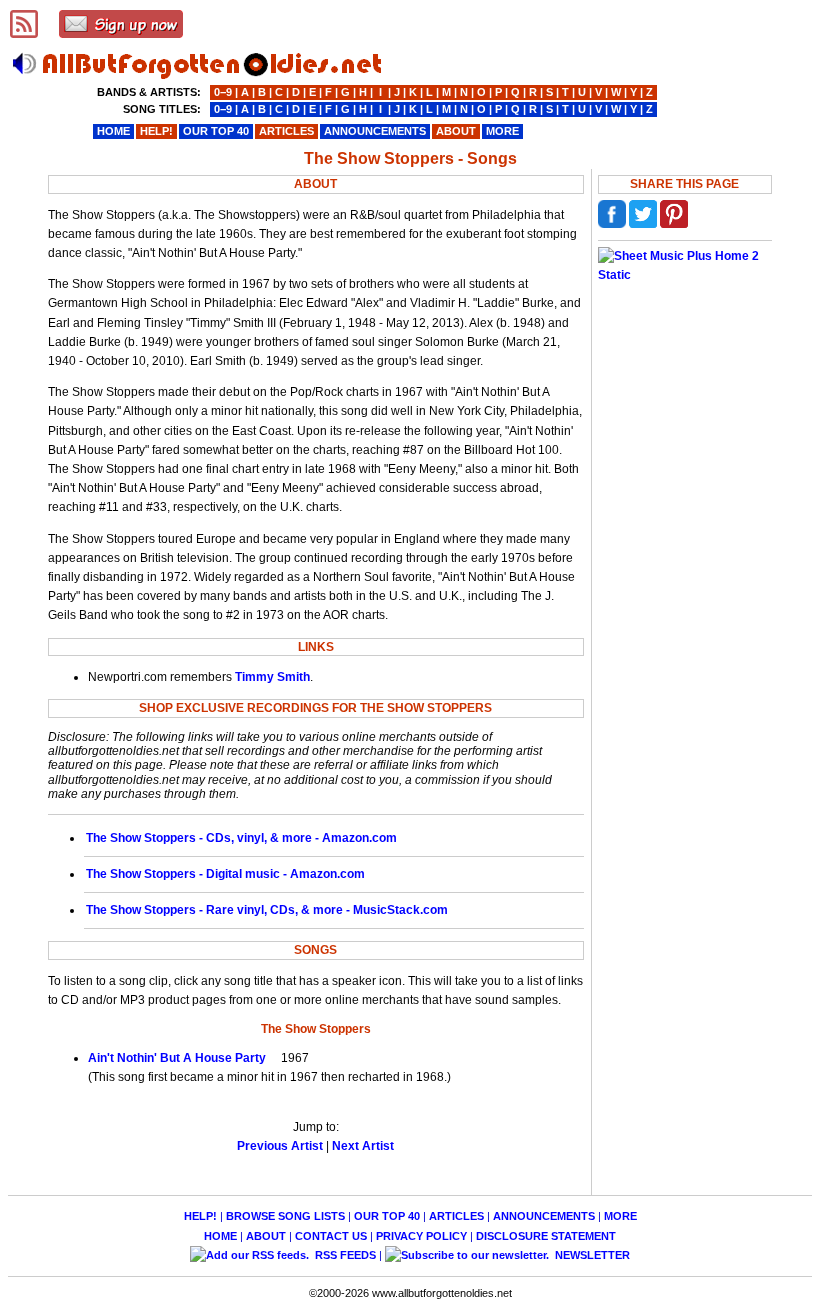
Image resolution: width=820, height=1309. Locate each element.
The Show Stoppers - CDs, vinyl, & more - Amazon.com (241, 838)
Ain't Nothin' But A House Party (177, 1058)
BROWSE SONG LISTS (285, 1216)
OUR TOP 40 (387, 1216)
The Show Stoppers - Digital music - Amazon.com (225, 874)
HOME (220, 1236)
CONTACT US (331, 1236)
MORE (620, 1216)
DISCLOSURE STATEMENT (546, 1236)
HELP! (200, 1216)
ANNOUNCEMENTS (544, 1216)
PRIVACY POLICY (421, 1236)
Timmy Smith (272, 677)
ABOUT (266, 1236)
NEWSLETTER (591, 1255)
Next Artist (363, 1146)
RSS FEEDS (344, 1255)
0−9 (223, 92)
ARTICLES (456, 1216)
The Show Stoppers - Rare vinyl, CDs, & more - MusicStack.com (267, 910)
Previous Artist (280, 1146)
